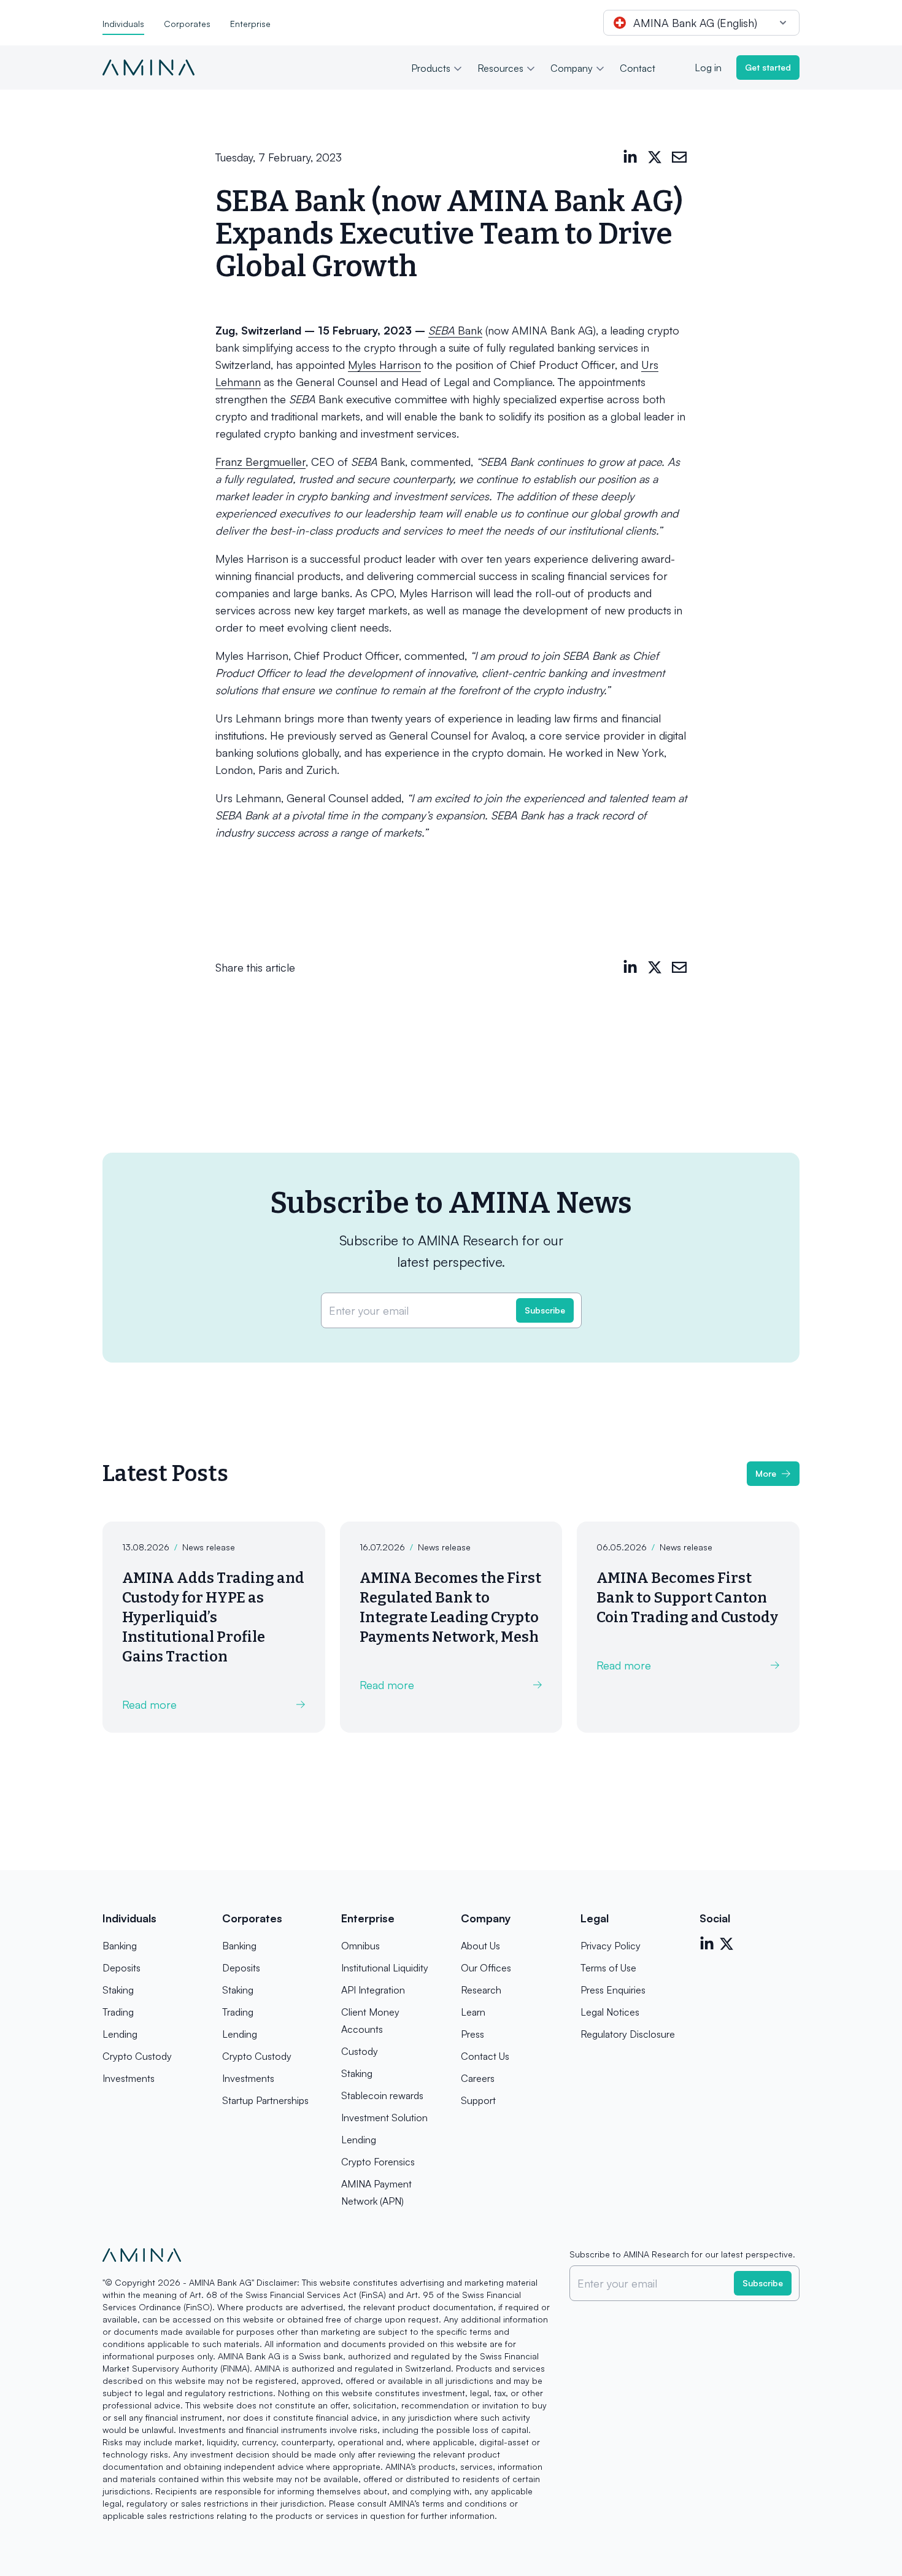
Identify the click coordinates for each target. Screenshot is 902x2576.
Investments (129, 2078)
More (766, 1473)
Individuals (123, 24)
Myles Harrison (384, 365)
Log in (708, 68)
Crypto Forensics (378, 2162)
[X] (655, 157)
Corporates (187, 24)
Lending (120, 2034)
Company (572, 68)
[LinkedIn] (630, 157)
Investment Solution (384, 2118)
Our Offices (486, 1968)
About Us (480, 1946)
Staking (118, 1990)
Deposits (121, 1968)
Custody (360, 2051)
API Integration (373, 1990)
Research (481, 1990)
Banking (120, 1946)
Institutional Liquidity (385, 1968)
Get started (768, 67)
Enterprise (250, 24)
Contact (638, 68)
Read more (149, 1704)
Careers (478, 2078)
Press (472, 2034)
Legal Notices (610, 2012)
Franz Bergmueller (260, 462)
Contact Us (485, 2056)
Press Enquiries (613, 1990)
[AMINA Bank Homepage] (148, 68)
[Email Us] (679, 157)
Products (431, 68)
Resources (500, 68)
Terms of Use (608, 1968)
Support (478, 2100)
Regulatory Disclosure (628, 2034)
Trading (118, 2012)
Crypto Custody (137, 2056)
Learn (473, 2012)
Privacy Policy (611, 1946)
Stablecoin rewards (382, 2095)
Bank (455, 330)
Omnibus (360, 1946)
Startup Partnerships (265, 2100)
